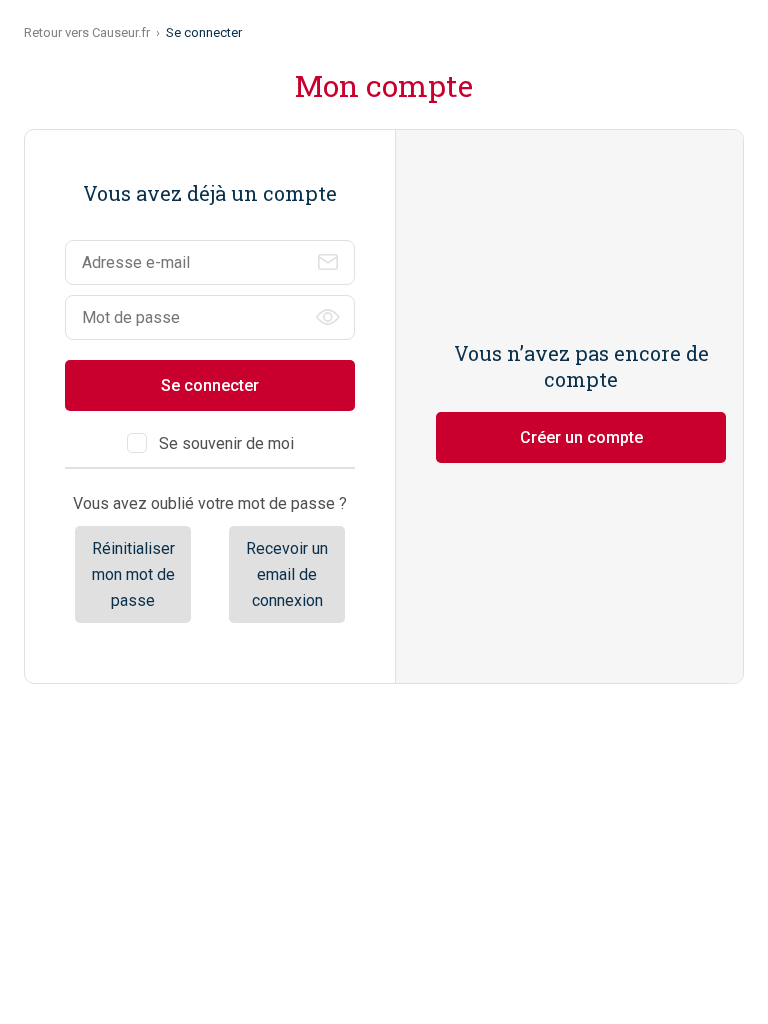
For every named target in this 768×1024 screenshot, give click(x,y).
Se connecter (210, 385)
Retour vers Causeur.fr (87, 32)
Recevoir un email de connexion (287, 574)
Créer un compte (581, 437)
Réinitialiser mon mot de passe (133, 574)
